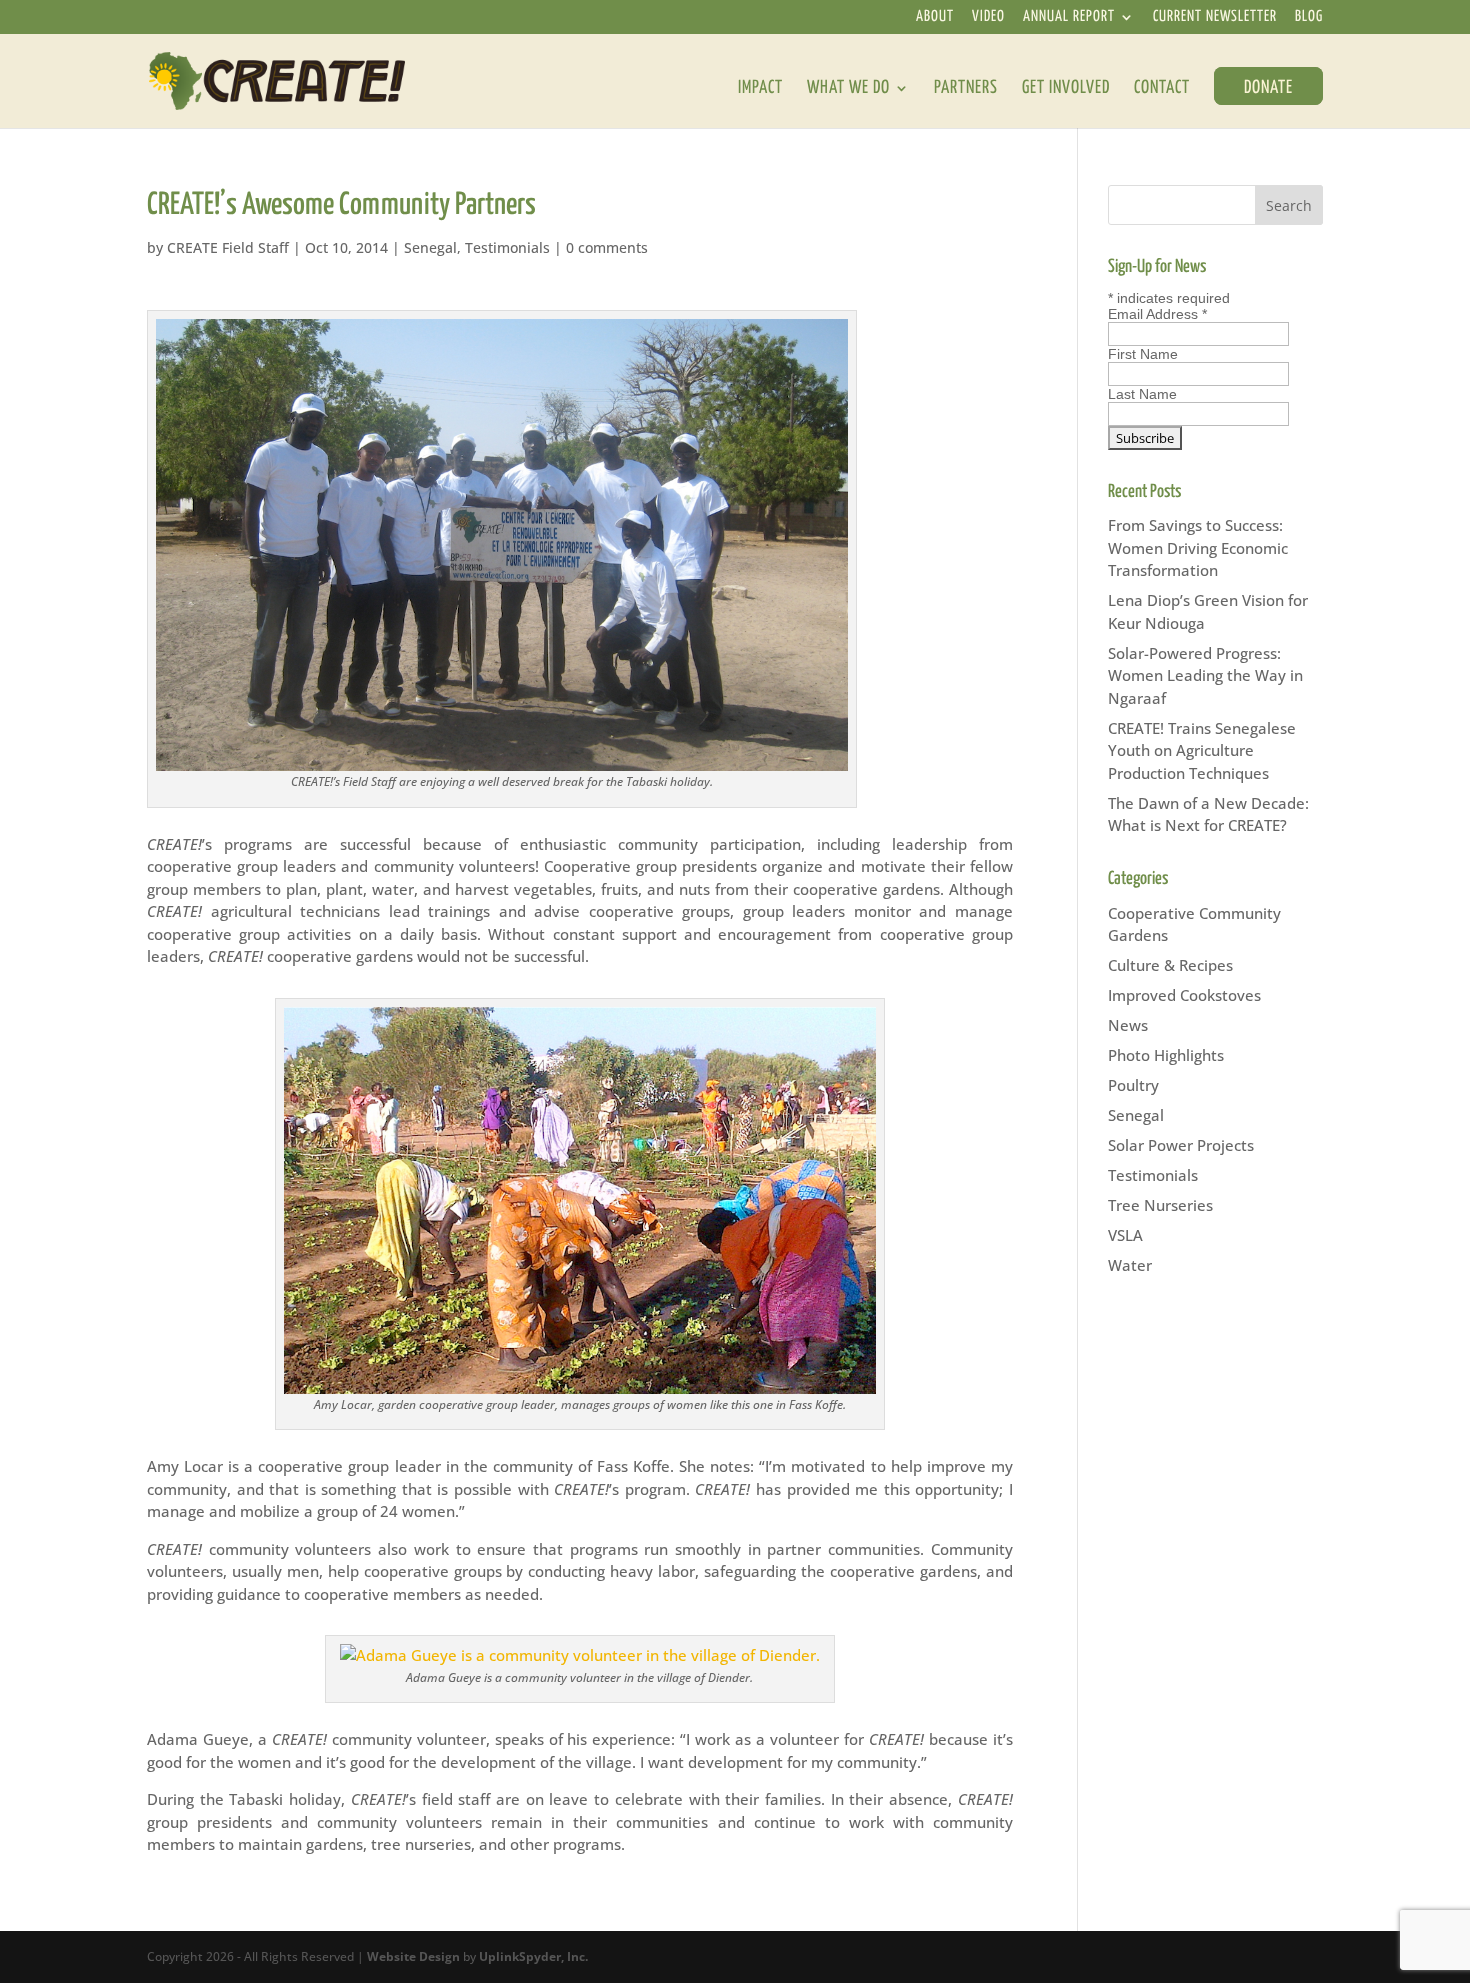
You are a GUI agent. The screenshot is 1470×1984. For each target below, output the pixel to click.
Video (988, 18)
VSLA (1125, 1235)
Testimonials (507, 247)
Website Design (413, 1956)
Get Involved (1066, 89)
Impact (760, 89)
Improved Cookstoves (1184, 995)
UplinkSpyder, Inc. (533, 1956)
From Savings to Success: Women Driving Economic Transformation (1198, 547)
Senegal (430, 247)
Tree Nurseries (1160, 1205)
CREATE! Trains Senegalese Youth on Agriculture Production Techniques (1202, 750)
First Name (1143, 354)
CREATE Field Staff (228, 247)
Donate (1268, 88)
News (1128, 1025)
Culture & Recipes (1170, 965)
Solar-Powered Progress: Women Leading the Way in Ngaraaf (1205, 675)
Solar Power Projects (1181, 1145)
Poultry (1133, 1085)
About (935, 18)
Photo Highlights (1166, 1055)
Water (1130, 1265)
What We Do (848, 89)
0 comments (607, 247)
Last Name (1142, 394)
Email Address (1157, 314)
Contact (1162, 89)
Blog (1309, 18)
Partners (966, 89)
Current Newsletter (1215, 18)
